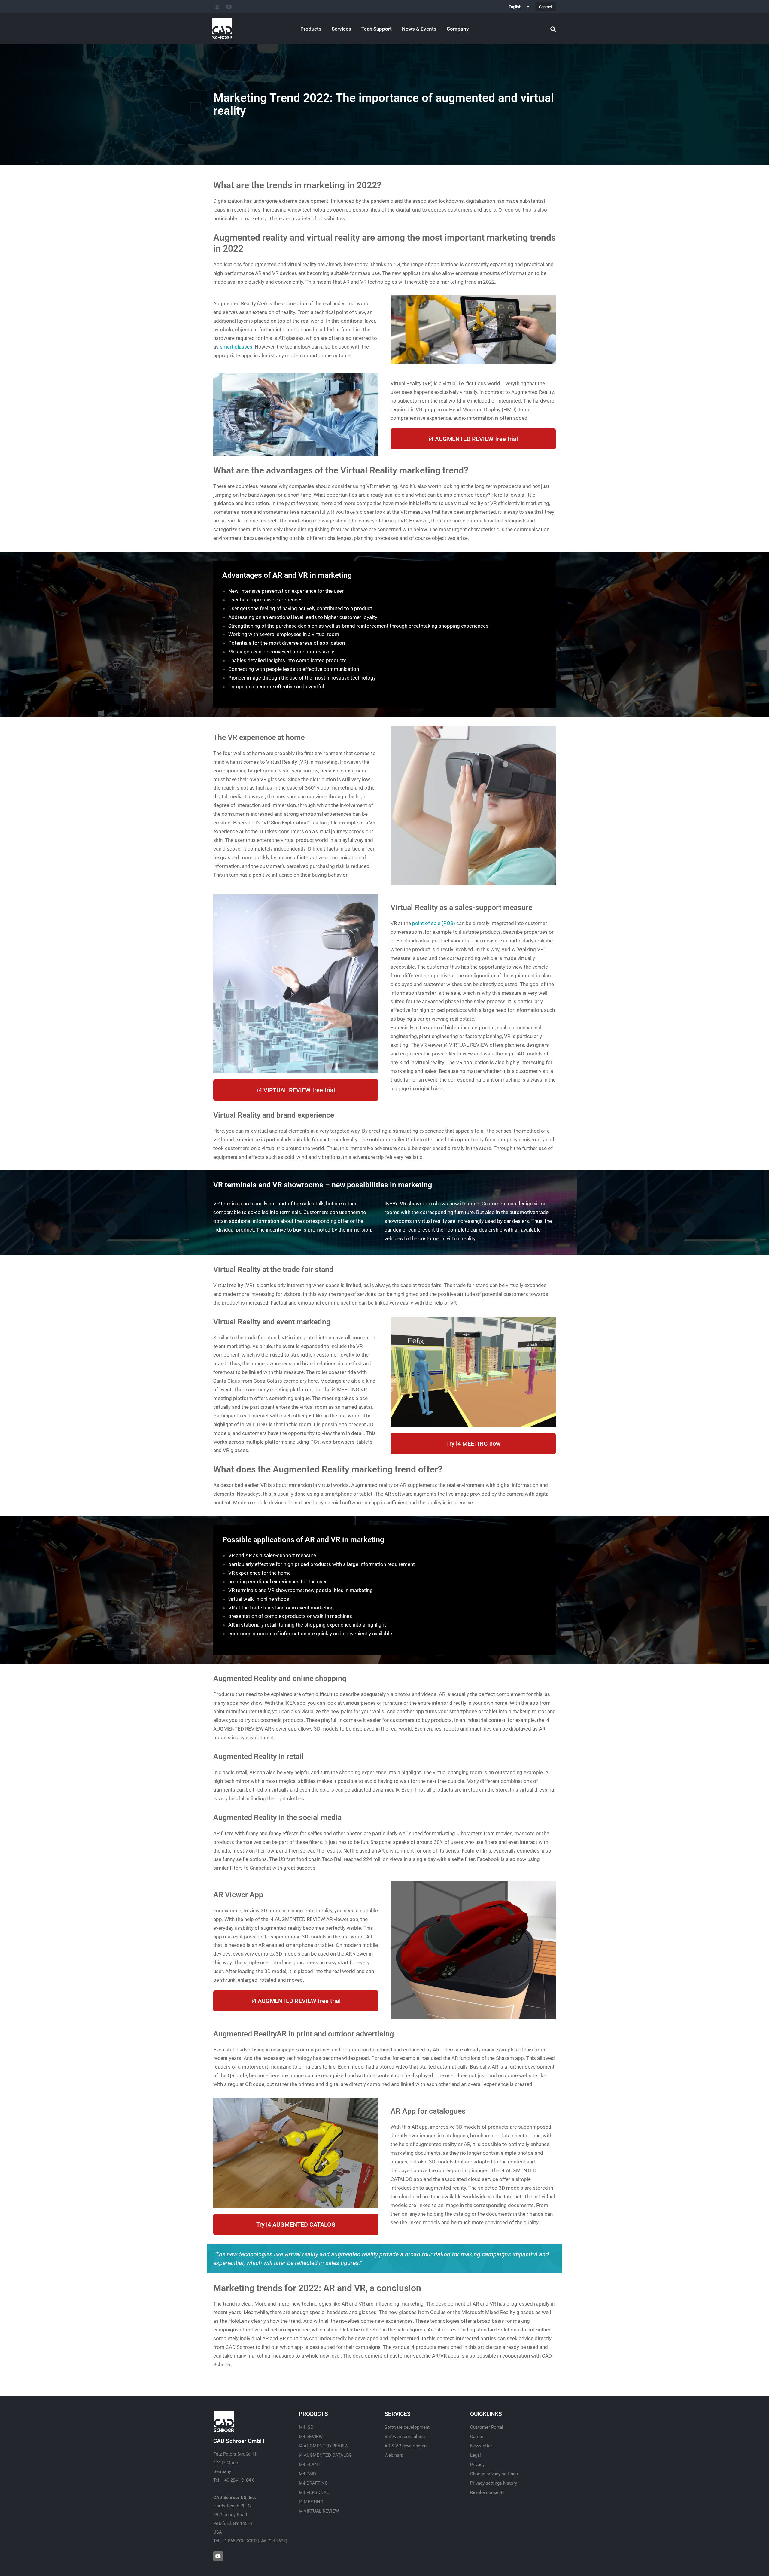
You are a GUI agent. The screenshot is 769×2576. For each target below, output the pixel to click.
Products (311, 29)
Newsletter (481, 2446)
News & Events (419, 29)
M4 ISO (306, 2427)
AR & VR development (406, 2446)
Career (477, 2437)
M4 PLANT (310, 2465)
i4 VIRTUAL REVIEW (319, 2511)
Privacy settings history (494, 2483)
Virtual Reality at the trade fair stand (273, 1270)
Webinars (394, 2455)
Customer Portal (487, 2427)
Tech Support (377, 29)
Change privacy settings (494, 2474)
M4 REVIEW (311, 2437)
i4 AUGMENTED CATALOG (325, 2455)
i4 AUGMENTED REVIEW (324, 2446)
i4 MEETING (311, 2502)
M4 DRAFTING (313, 2483)
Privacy (477, 2465)
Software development (407, 2427)
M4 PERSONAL (314, 2492)
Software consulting (405, 2437)
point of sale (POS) (434, 923)
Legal (476, 2455)
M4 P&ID (307, 2474)
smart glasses (236, 347)
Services (341, 29)
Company (458, 29)
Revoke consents (487, 2492)
